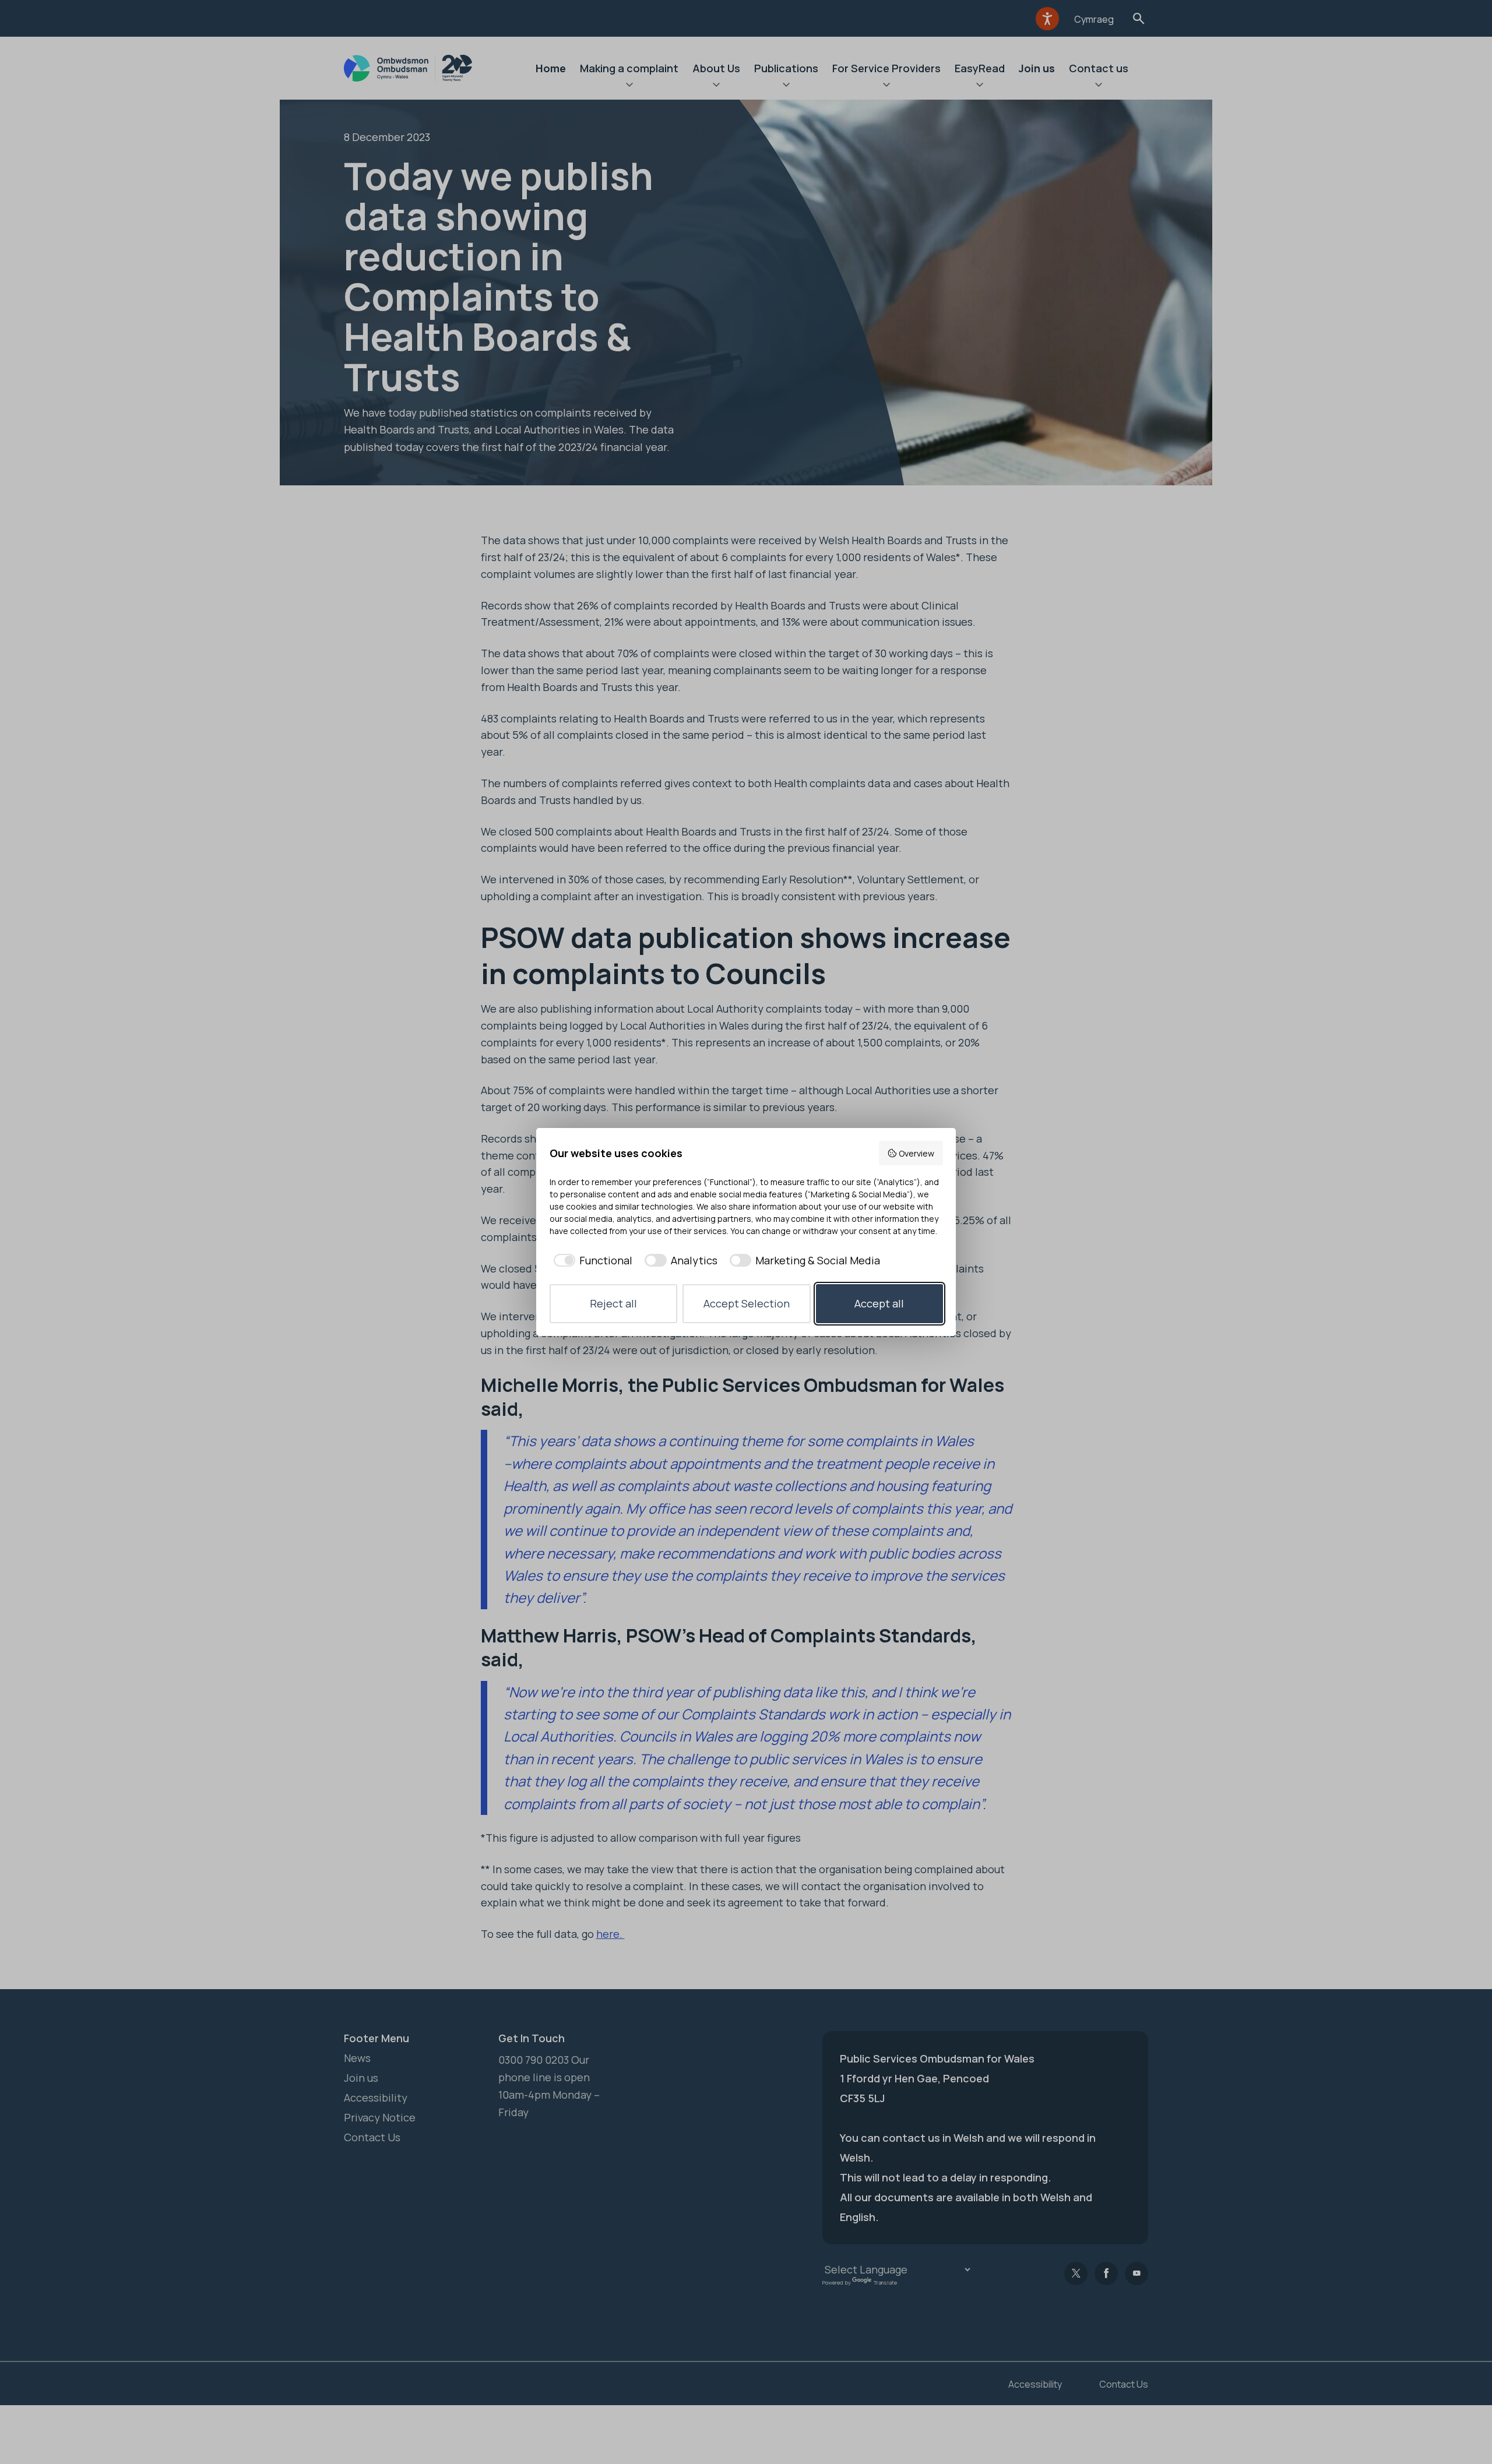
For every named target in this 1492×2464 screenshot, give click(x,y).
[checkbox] (591, 1261)
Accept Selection (747, 1303)
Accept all (879, 1303)
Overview (916, 1153)
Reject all (613, 1303)
